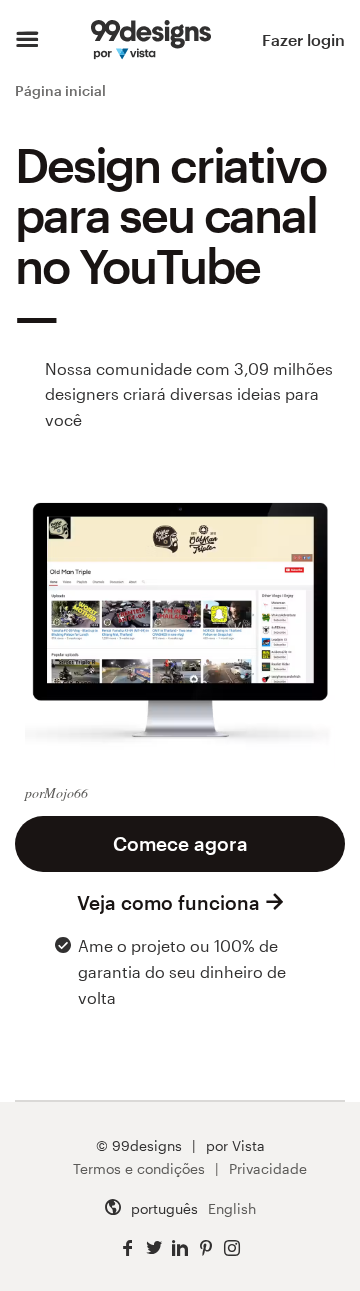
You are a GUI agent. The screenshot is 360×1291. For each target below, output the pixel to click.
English (232, 1208)
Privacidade (268, 1168)
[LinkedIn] (180, 1248)
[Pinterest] (206, 1248)
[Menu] (27, 40)
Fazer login (303, 39)
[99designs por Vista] (151, 40)
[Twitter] (154, 1248)
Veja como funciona (168, 902)
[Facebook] (128, 1248)
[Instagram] (232, 1248)
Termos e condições (139, 1168)
